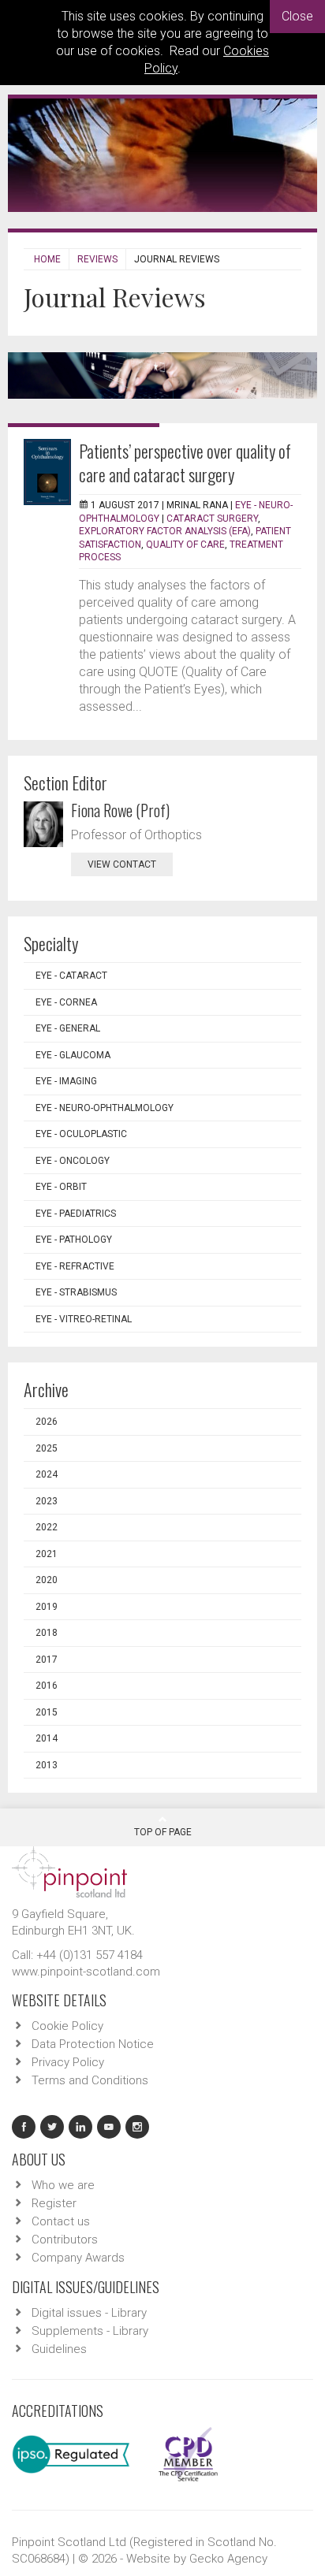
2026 (47, 1422)
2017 (47, 1660)
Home (47, 259)
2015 (47, 1712)
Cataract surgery (212, 519)
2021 (47, 1554)
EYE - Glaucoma (73, 1055)
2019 (47, 1607)
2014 (47, 1738)
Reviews (97, 259)
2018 (47, 1633)
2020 (47, 1580)
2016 (47, 1686)
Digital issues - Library (89, 2313)
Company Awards (78, 2258)
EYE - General (68, 1028)
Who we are (63, 2185)
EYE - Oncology (73, 1161)
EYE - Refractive (75, 1266)
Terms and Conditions (90, 2080)
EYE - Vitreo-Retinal (84, 1319)
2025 (47, 1448)
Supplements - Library (90, 2331)
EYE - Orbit (61, 1187)
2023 (47, 1501)
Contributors (65, 2240)
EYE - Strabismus (76, 1292)
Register (54, 2203)
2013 (47, 1765)
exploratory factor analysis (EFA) (165, 531)
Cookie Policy (67, 2026)
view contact (122, 864)
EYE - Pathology (74, 1240)
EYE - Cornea (66, 1002)
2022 (47, 1527)
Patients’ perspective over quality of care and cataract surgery (185, 463)
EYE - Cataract (71, 976)
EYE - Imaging (66, 1081)
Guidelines (59, 2349)
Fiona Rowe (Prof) (120, 810)
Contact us (61, 2221)
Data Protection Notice (93, 2044)
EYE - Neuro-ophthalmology (105, 1108)
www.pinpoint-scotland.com (86, 1972)
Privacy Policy (68, 2062)
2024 (47, 1474)
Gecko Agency (228, 2559)
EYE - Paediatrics (76, 1214)
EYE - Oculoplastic (81, 1134)
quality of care (185, 545)
